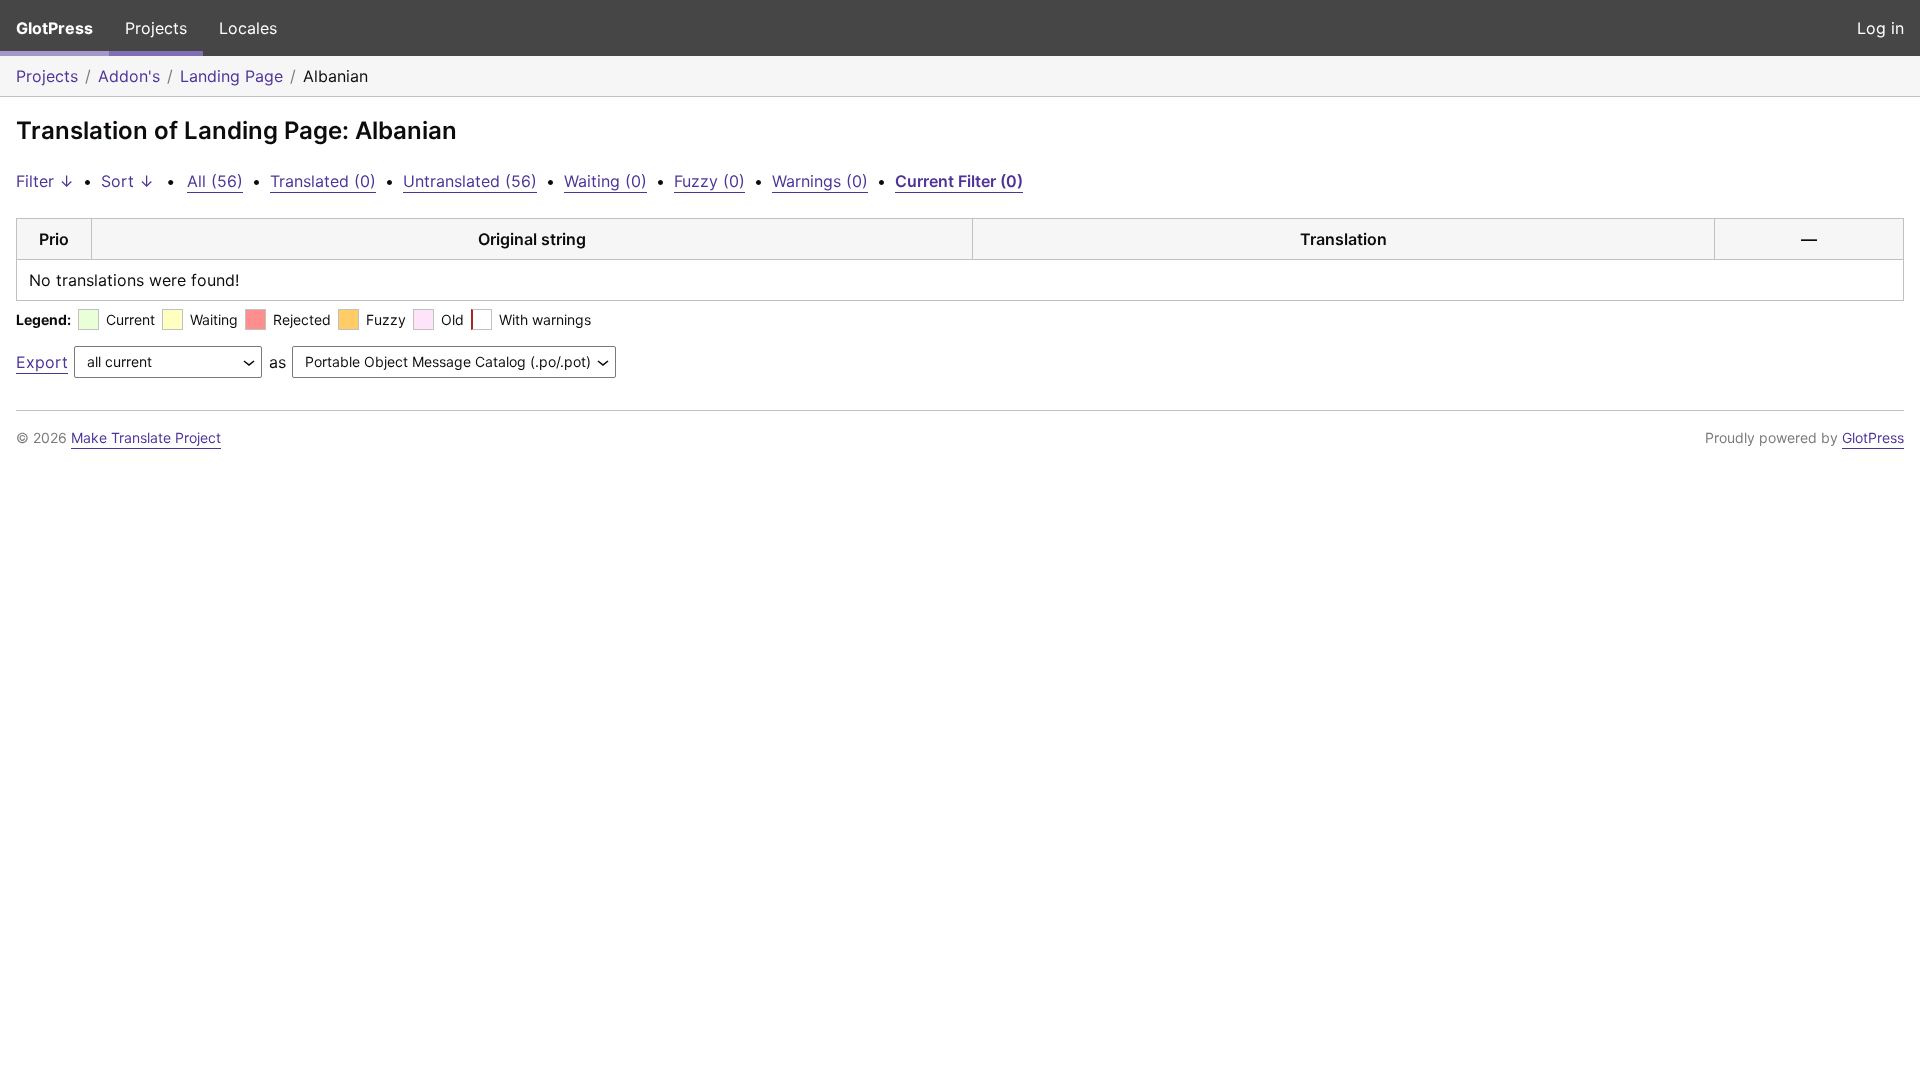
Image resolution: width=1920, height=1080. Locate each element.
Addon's (129, 76)
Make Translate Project (146, 437)
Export (42, 362)
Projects (156, 28)
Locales (248, 28)
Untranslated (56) (470, 181)
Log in (1880, 28)
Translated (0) (323, 181)
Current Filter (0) (959, 181)
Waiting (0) (605, 181)
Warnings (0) (820, 181)
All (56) (215, 181)
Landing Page (231, 76)
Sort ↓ (127, 181)
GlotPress (54, 28)
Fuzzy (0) (709, 181)
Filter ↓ (45, 181)
